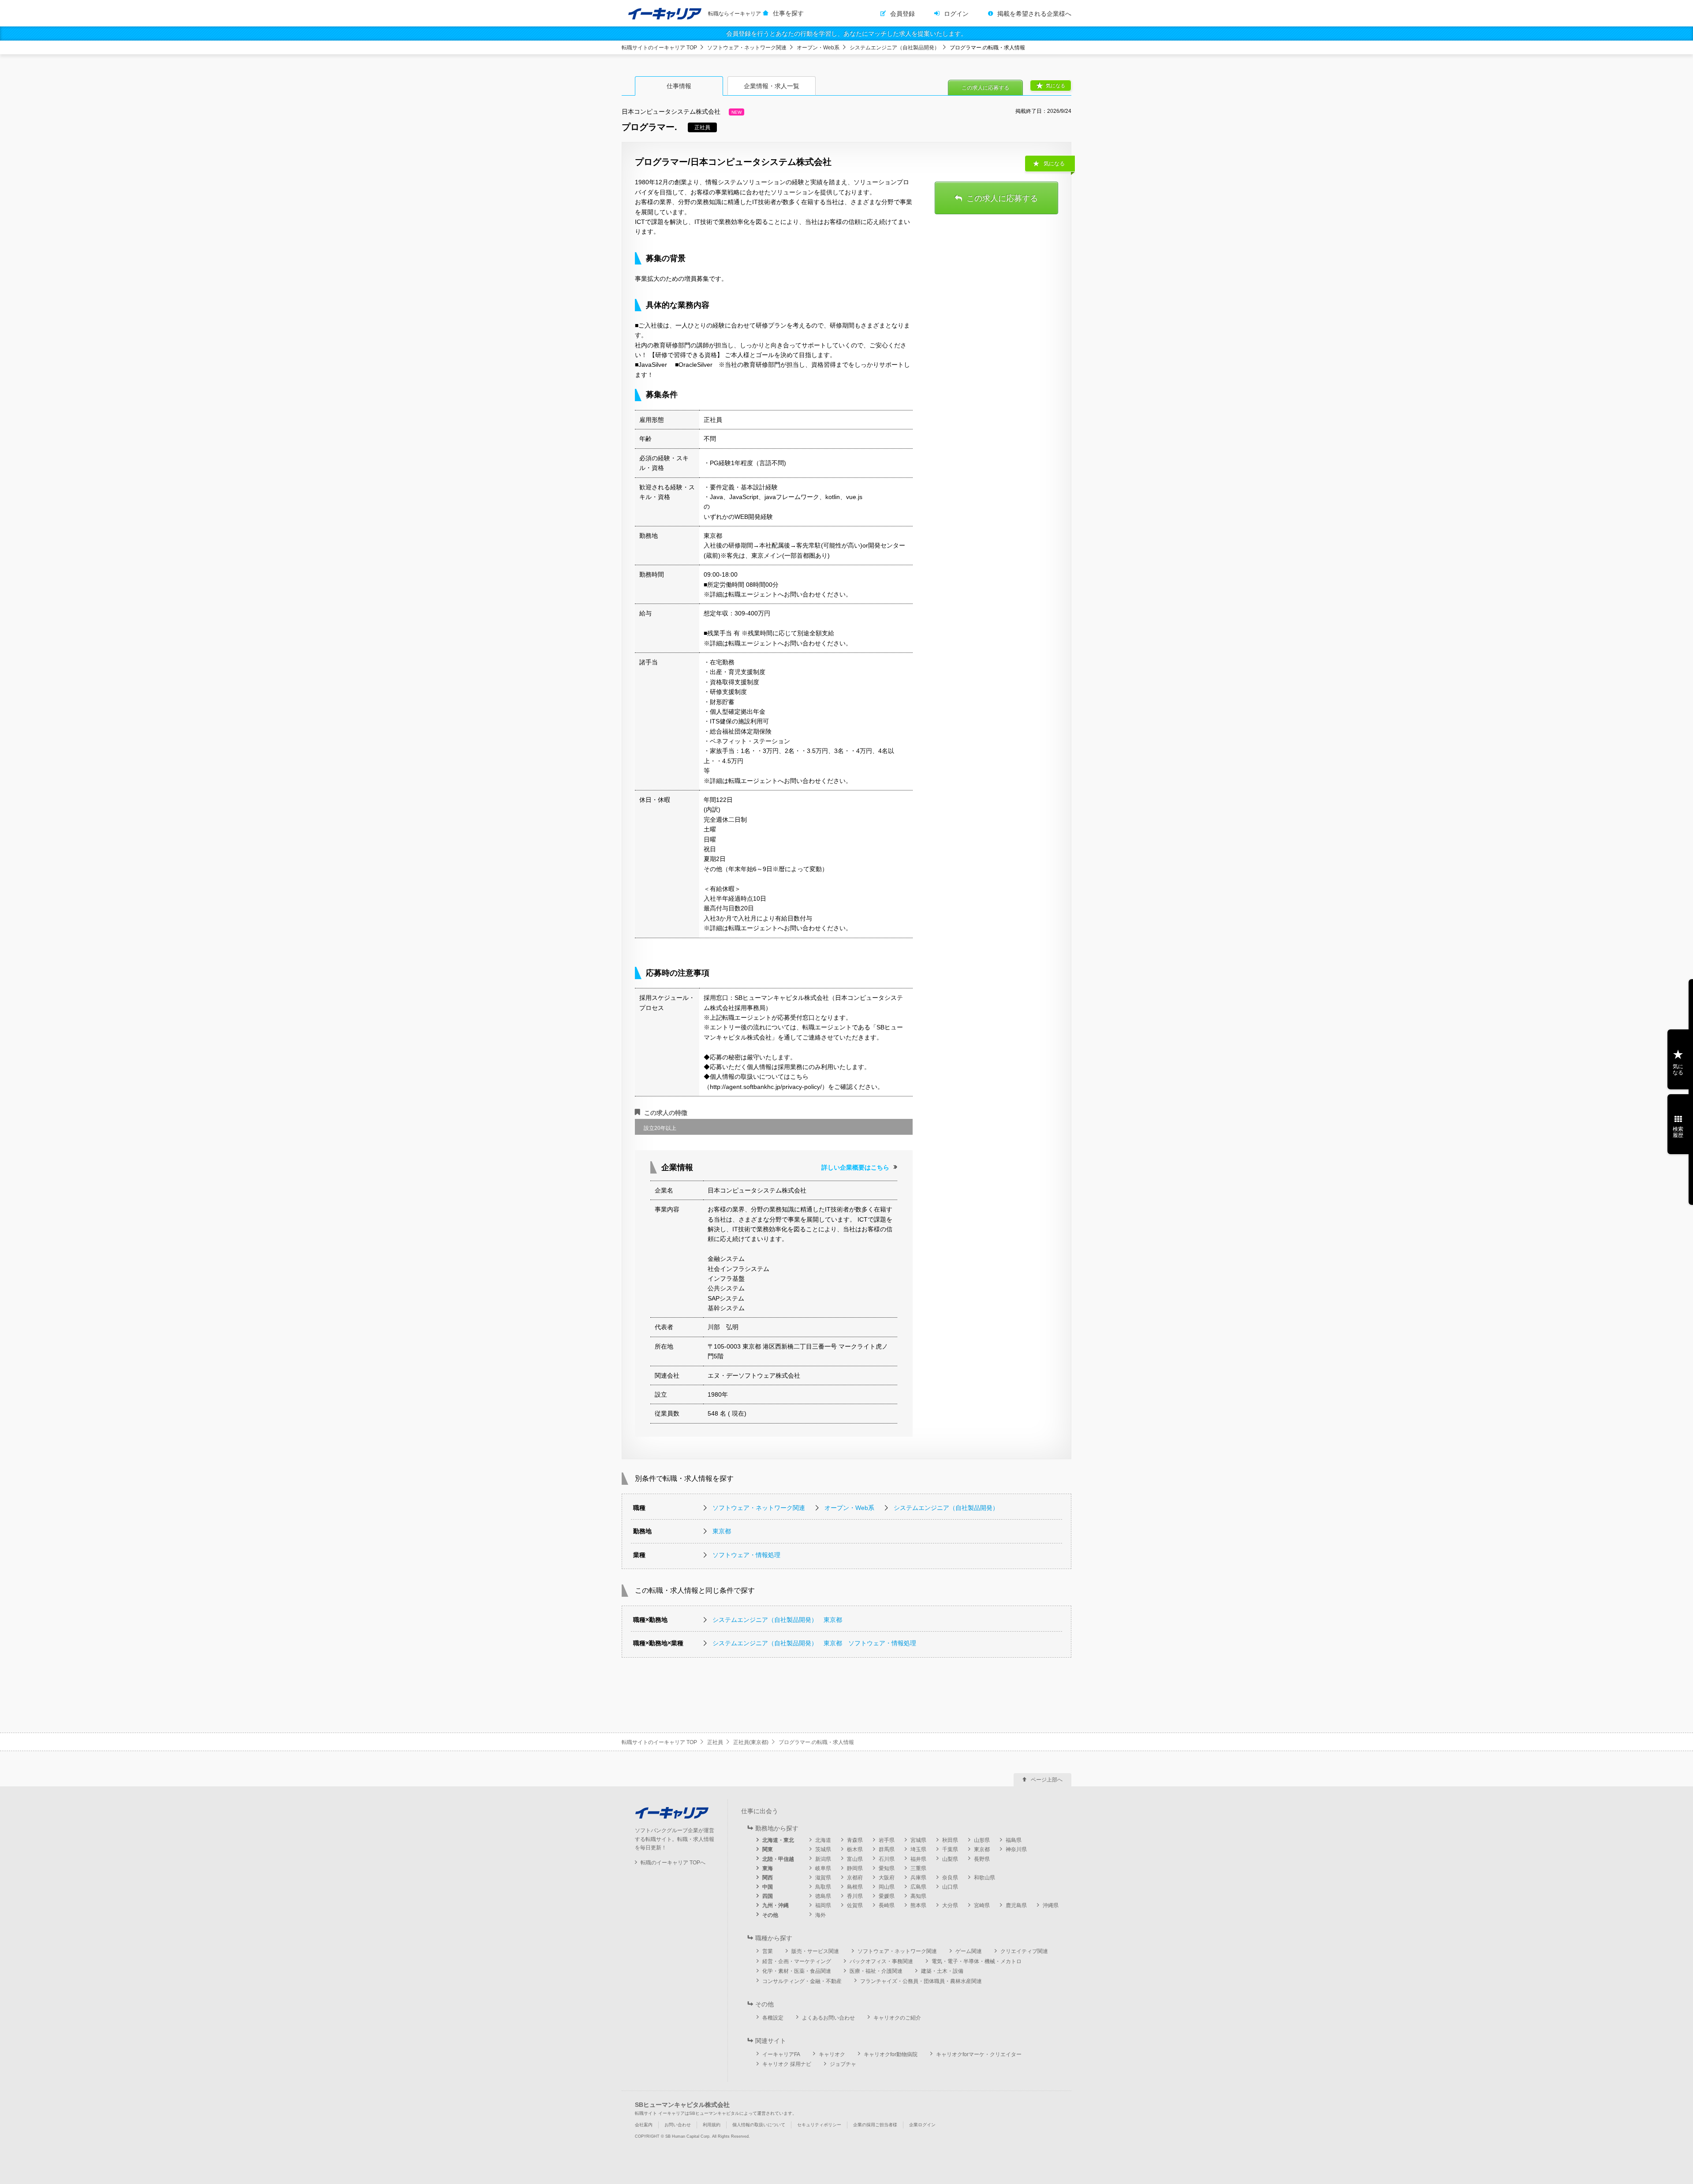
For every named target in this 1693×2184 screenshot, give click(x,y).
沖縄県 (1051, 1905)
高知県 (918, 1896)
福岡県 (823, 1905)
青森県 (855, 1840)
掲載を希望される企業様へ (1034, 14)
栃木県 (855, 1849)
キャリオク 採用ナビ (787, 2064)
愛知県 (887, 1868)
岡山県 (887, 1887)
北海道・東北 (778, 1840)
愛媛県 (887, 1896)
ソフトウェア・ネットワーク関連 (747, 48)
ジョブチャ (843, 2064)
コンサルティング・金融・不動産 (802, 1981)
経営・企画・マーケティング (797, 1961)
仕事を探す (788, 13)
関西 (768, 1878)
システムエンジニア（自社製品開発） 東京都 (777, 1620)
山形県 (982, 1840)
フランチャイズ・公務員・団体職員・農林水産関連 (921, 1981)
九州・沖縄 (776, 1905)
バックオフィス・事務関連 (881, 1961)
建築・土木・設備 (942, 1971)
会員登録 (902, 14)
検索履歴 (1678, 1132)
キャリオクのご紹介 (897, 2018)
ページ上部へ (1047, 1780)
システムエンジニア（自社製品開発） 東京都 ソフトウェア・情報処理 (814, 1643)
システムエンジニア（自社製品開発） (895, 48)
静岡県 (855, 1868)
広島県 (918, 1887)
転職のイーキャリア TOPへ (673, 1863)
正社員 (715, 1742)
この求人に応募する (985, 88)
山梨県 (950, 1859)
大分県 (950, 1905)
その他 (770, 1915)
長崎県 (887, 1905)
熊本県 (918, 1905)
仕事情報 (679, 86)
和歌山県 (984, 1878)
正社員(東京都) (751, 1742)
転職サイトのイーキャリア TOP (659, 48)
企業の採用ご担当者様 (875, 2125)
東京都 (722, 1531)
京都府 (855, 1878)
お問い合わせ (678, 2125)
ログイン (956, 14)
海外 (820, 1915)
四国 (768, 1896)
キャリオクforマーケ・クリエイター (979, 2054)
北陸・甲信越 (778, 1859)
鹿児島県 (1016, 1905)
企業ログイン (922, 2125)
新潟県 (823, 1859)
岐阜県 (823, 1868)
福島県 (1014, 1840)
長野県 (982, 1859)
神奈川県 (1016, 1849)
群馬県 (887, 1849)
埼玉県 (918, 1849)
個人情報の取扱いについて (759, 2125)
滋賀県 (823, 1878)
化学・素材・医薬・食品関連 (797, 1971)
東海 (768, 1868)
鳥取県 (823, 1887)
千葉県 (950, 1849)
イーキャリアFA (781, 2054)
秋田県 (950, 1840)
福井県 (918, 1859)
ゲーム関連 (969, 1951)
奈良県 (950, 1878)
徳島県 (823, 1896)
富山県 (855, 1859)
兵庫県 (918, 1878)
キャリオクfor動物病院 (891, 2054)
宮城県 (918, 1840)
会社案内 (644, 2125)
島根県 (855, 1887)
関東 (768, 1849)
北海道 (823, 1840)
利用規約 (712, 2125)
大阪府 (887, 1878)
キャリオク (832, 2054)
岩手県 (887, 1840)
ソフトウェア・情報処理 (746, 1555)
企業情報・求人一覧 (772, 86)
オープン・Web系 (818, 48)
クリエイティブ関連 (1024, 1951)
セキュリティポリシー (819, 2125)
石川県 (887, 1859)
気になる (1055, 86)
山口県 (950, 1887)
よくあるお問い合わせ (828, 2018)
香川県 (855, 1896)
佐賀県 (855, 1905)
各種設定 (773, 2018)
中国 (768, 1887)
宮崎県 (982, 1905)
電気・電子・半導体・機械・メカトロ (977, 1961)
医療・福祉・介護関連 (876, 1971)
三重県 (918, 1868)
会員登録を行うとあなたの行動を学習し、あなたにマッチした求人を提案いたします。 (846, 34)
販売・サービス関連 (815, 1951)
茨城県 (823, 1849)
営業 (768, 1951)
